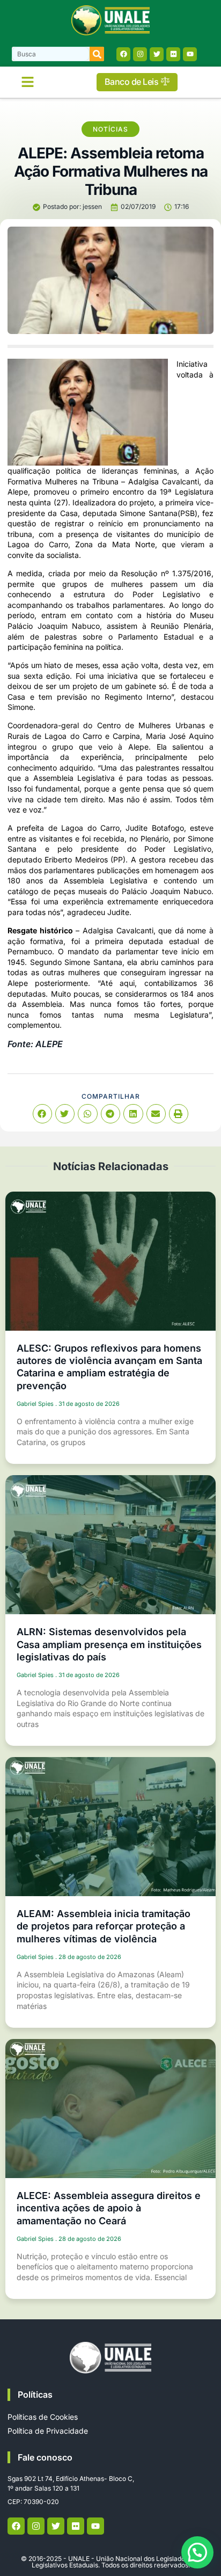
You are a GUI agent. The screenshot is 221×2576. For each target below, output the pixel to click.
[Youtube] (190, 54)
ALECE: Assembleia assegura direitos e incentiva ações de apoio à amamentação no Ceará (109, 2208)
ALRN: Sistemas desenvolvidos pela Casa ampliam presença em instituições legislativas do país (109, 1644)
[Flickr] (173, 54)
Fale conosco (45, 2457)
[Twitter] (157, 54)
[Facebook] (123, 54)
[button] (28, 82)
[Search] (97, 54)
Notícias (110, 129)
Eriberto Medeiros (76, 859)
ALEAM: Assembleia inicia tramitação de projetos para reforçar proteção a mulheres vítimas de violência (104, 1926)
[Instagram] (140, 54)
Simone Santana (148, 513)
